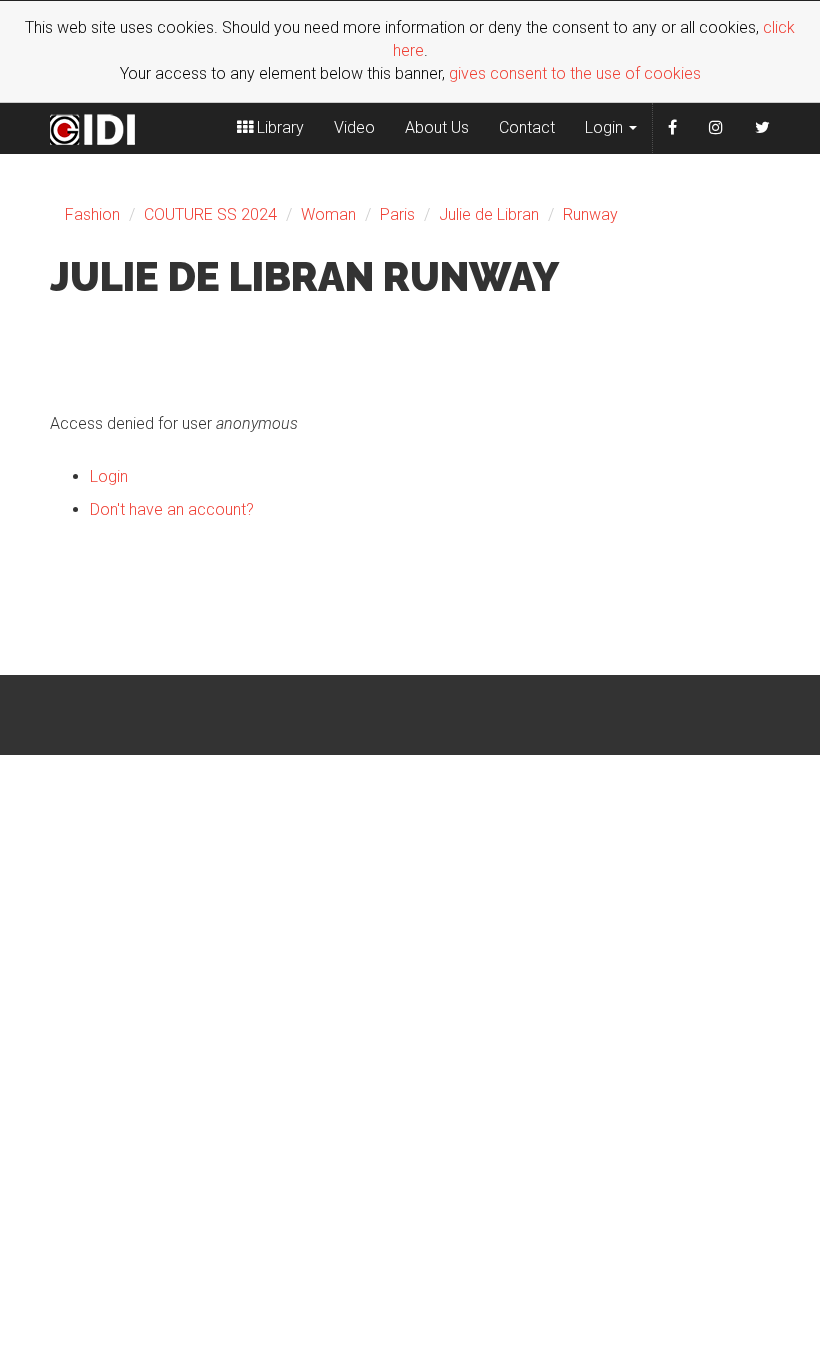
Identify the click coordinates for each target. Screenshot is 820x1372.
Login (606, 127)
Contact (527, 127)
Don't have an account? (172, 509)
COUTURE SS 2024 (210, 214)
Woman (328, 214)
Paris (397, 214)
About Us (437, 127)
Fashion (92, 214)
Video (354, 127)
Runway (590, 214)
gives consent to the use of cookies (575, 73)
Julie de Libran (489, 214)
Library (278, 127)
